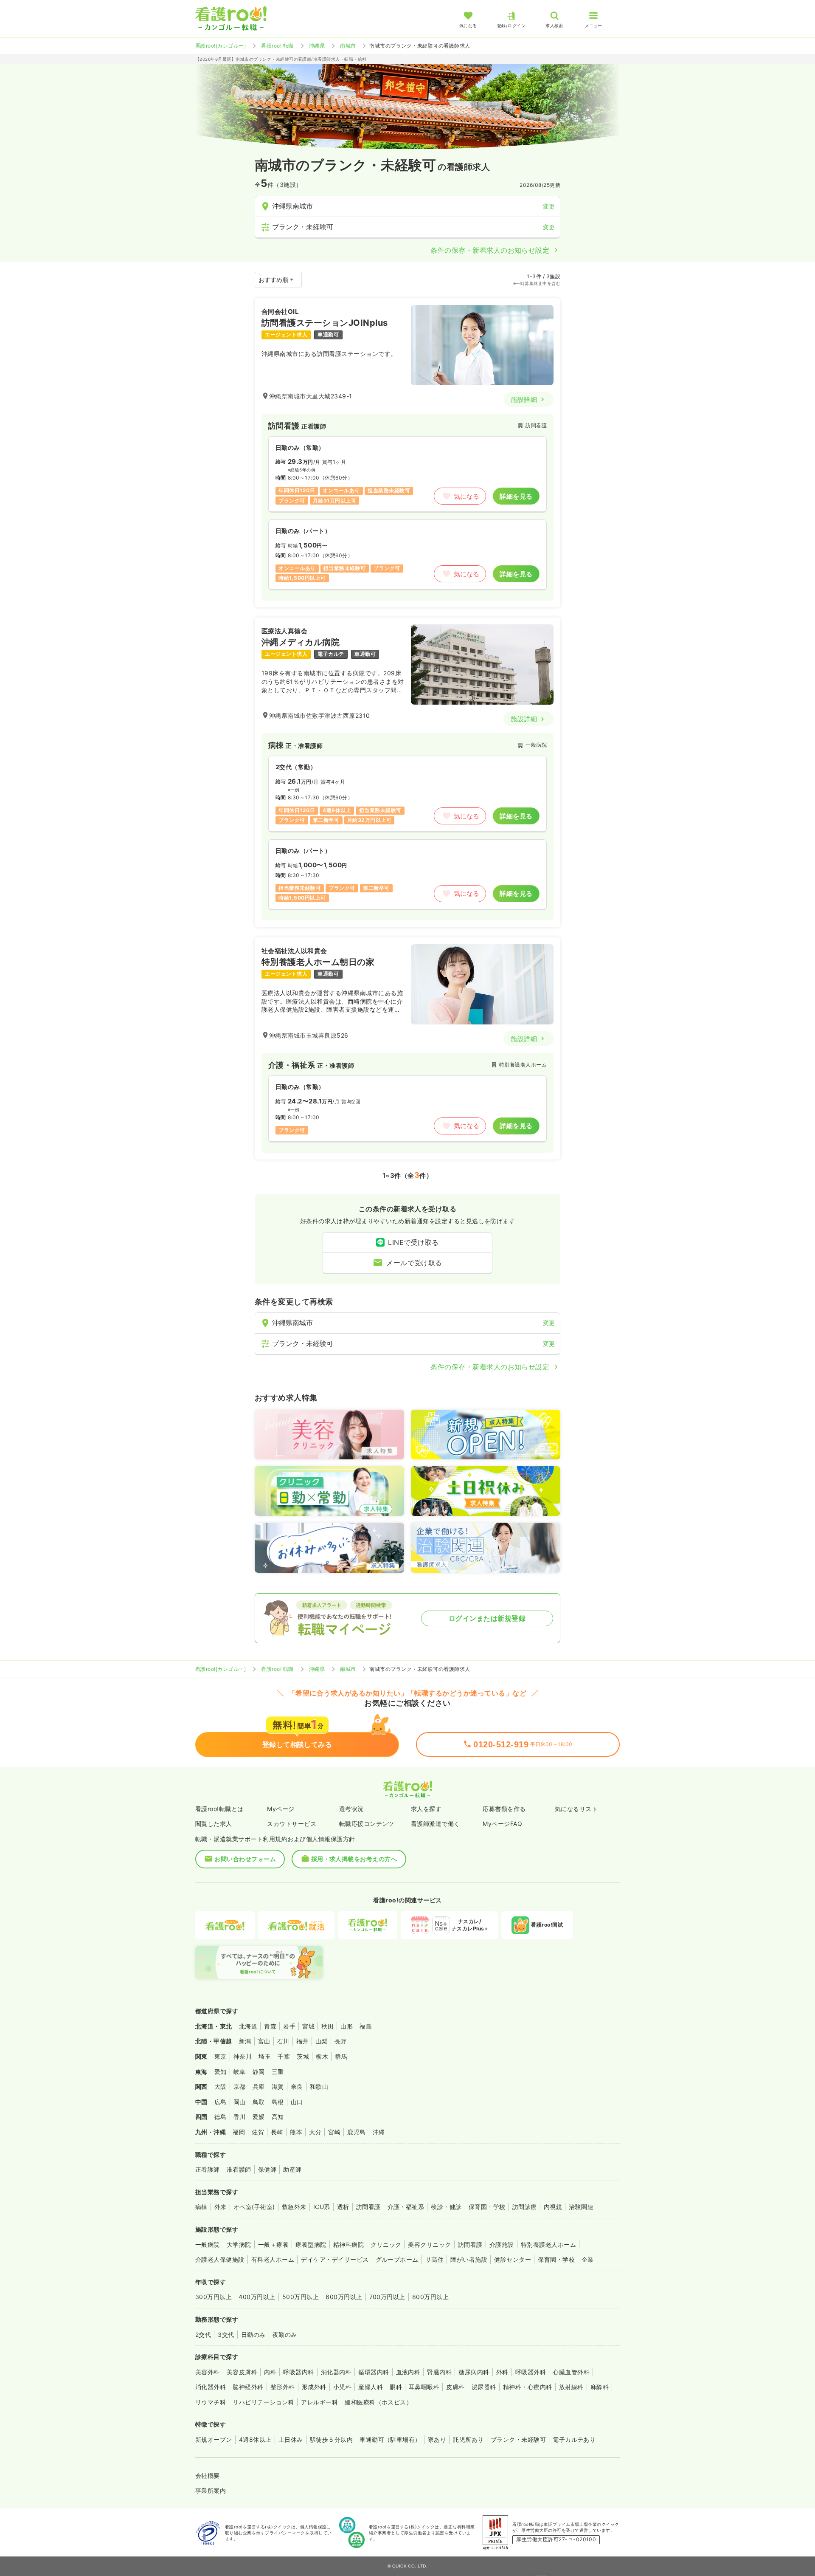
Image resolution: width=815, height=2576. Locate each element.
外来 (221, 2207)
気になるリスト (576, 1809)
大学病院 (239, 2244)
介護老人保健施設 (220, 2259)
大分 (315, 2132)
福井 (302, 2041)
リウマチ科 (211, 2402)
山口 (297, 2102)
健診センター (513, 2259)
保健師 (267, 2169)
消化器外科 (211, 2387)
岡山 (240, 2102)
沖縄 (379, 2132)
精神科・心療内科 (528, 2387)
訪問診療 (525, 2207)
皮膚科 (455, 2387)
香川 (240, 2117)
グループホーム (397, 2259)
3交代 (226, 2335)
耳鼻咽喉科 (424, 2387)
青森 (270, 2026)
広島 (221, 2102)
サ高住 (434, 2259)
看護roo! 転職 (277, 46)
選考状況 (351, 1809)
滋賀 (278, 2086)
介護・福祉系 (406, 2207)
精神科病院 (348, 2244)
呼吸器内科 (298, 2372)
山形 (347, 2026)
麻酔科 (600, 2387)
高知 (278, 2117)
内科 (270, 2372)
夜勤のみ (285, 2335)
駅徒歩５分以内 (331, 2439)
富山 (264, 2041)
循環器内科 (374, 2372)
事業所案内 (211, 2490)
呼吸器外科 (531, 2372)
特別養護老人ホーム (548, 2244)
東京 (221, 2056)
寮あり (437, 2439)
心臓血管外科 (571, 2372)
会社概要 (208, 2476)
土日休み (291, 2439)
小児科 (342, 2387)
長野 (341, 2041)
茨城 (303, 2056)
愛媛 (259, 2117)
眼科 (396, 2387)
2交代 (203, 2335)
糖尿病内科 (474, 2372)
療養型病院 (311, 2244)
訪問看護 (368, 2207)
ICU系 (322, 2207)
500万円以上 (301, 2297)
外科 (502, 2372)
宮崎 (334, 2132)
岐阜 (240, 2072)
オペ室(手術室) (254, 2207)
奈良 (297, 2086)
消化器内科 (336, 2372)
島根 (278, 2102)
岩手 (289, 2026)
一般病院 (208, 2244)
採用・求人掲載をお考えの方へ (354, 1859)
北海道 (248, 2026)
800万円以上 (430, 2297)
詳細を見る (516, 496)
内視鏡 (553, 2207)
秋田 (327, 2026)
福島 (366, 2026)
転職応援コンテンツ (367, 1824)
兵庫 (259, 2086)
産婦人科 (371, 2387)
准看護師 (239, 2169)
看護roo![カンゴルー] (221, 46)
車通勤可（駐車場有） (390, 2439)
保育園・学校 (487, 2207)
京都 (240, 2086)
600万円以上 (344, 2297)
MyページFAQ (502, 1824)
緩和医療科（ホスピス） (378, 2402)
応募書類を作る (504, 1809)
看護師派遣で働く (436, 1824)
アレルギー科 (319, 2402)
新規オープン (214, 2439)
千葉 (284, 2056)
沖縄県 (317, 46)
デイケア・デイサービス (335, 2259)
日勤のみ (253, 2335)
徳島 (221, 2117)
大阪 (221, 2086)
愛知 (221, 2072)
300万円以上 (214, 2297)
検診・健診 (446, 2207)
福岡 (239, 2132)
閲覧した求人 (214, 1824)
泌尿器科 (484, 2387)
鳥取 (259, 2102)
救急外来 (294, 2207)
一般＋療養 (273, 2244)
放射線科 (571, 2387)
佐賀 (258, 2132)
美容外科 (208, 2372)
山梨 (322, 2041)
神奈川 (243, 2056)
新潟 (245, 2041)
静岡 (259, 2072)
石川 (283, 2041)
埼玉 (265, 2056)
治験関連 (581, 2207)
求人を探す (426, 1809)
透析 (343, 2207)
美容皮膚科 (242, 2372)
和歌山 (319, 2086)
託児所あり (468, 2439)
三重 (278, 2072)
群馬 (341, 2056)
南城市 (348, 46)
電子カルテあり (574, 2439)
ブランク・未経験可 (518, 2439)
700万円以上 (387, 2297)
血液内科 (408, 2372)
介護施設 (502, 2244)
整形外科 (283, 2387)
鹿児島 (356, 2132)
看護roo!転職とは (219, 1809)
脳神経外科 (248, 2387)
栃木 (322, 2056)
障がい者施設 (469, 2259)
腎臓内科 (439, 2372)
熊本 (296, 2132)
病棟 (201, 2207)
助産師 (292, 2169)
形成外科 (314, 2387)
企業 (588, 2259)
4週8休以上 (255, 2439)
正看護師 (208, 2169)
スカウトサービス (292, 1824)
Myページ (281, 1809)
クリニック (386, 2244)
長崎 (277, 2132)
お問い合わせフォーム (245, 1859)
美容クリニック (429, 2244)
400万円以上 (257, 2297)
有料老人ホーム (273, 2259)
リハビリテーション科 (263, 2402)
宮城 (308, 2026)
